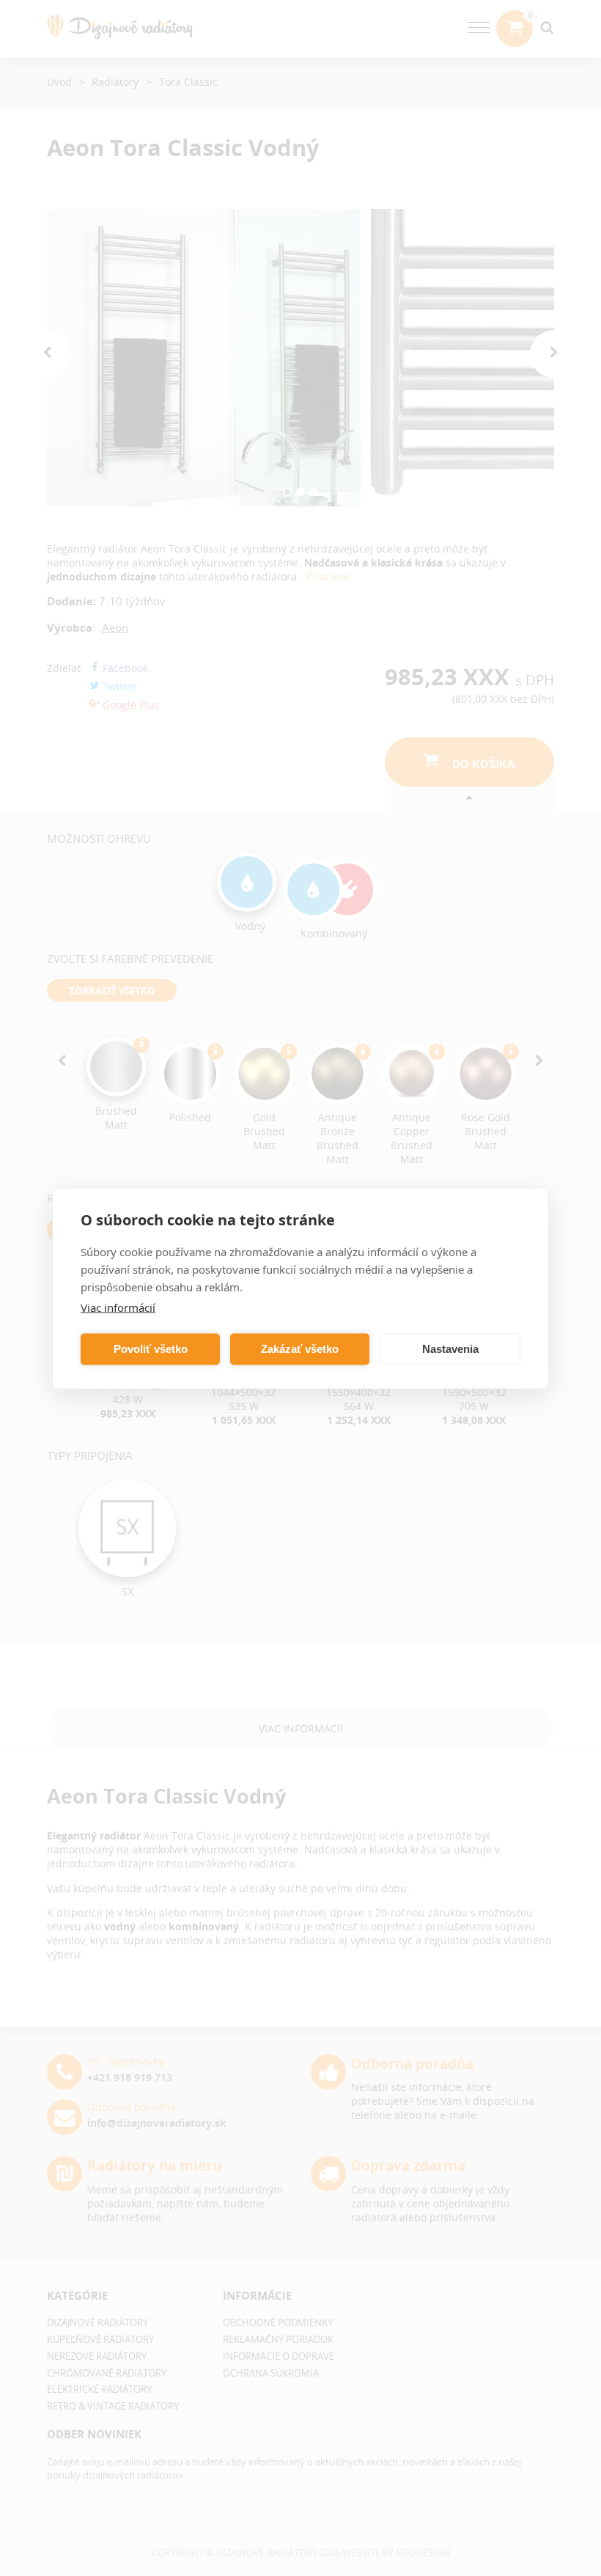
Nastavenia (450, 1349)
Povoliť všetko (151, 1349)
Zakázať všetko (300, 1349)
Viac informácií (118, 1307)
